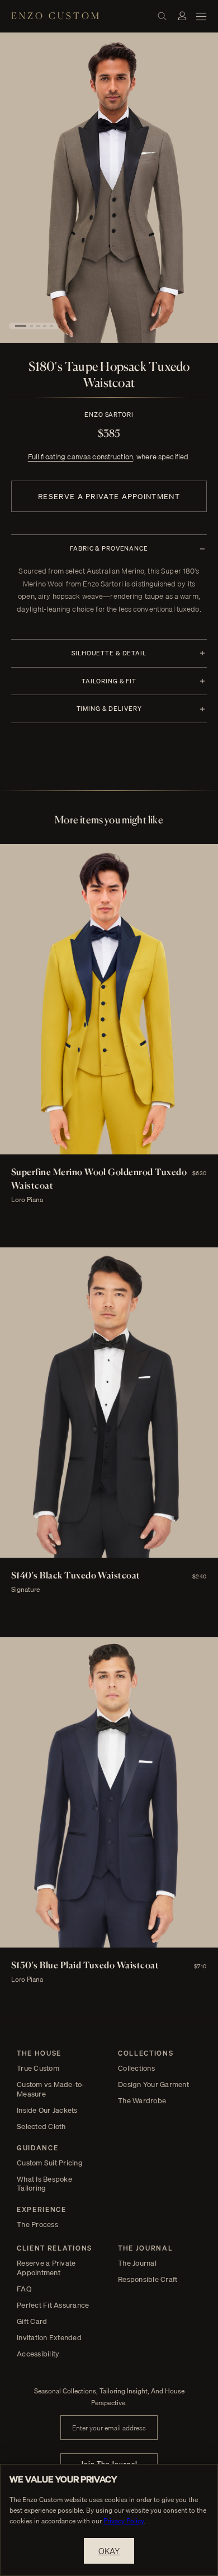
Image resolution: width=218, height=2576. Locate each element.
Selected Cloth (41, 2127)
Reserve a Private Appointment (109, 496)
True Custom (38, 2068)
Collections (136, 2068)
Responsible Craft (148, 2279)
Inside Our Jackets (47, 2110)
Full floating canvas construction (80, 456)
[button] (21, 326)
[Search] (162, 16)
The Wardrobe (142, 2101)
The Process (37, 2225)
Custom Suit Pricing (50, 2163)
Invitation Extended (49, 2338)
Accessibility (38, 2354)
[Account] (182, 16)
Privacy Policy (124, 2521)
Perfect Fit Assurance (53, 2305)
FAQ (24, 2289)
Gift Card (32, 2321)
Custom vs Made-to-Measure (51, 2089)
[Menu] (201, 16)
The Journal (137, 2263)
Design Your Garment (153, 2084)
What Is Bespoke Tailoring (44, 2184)
